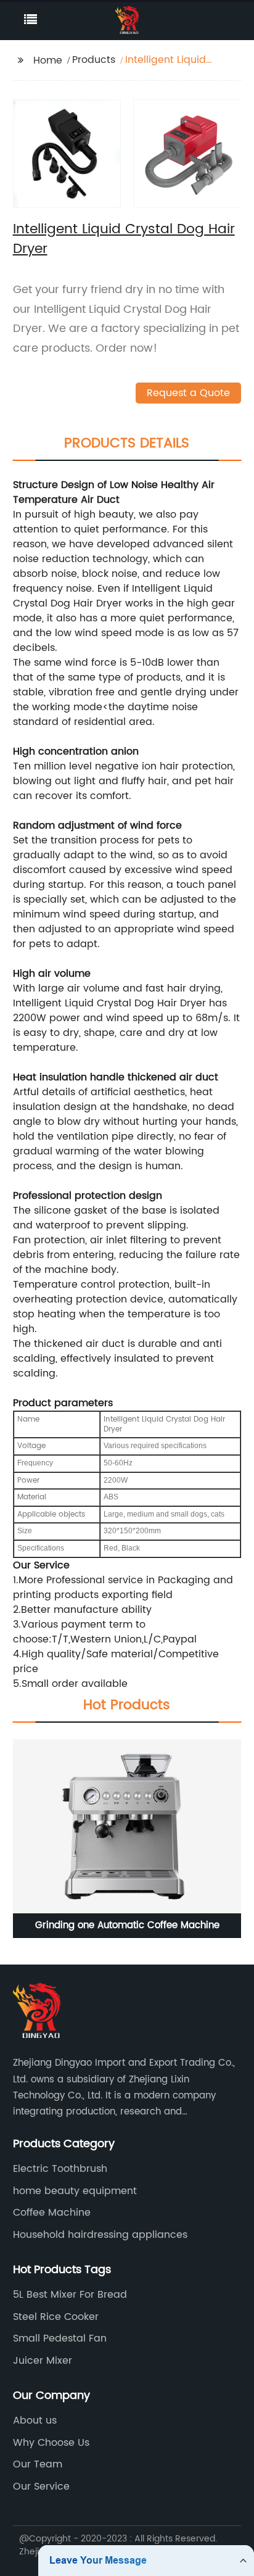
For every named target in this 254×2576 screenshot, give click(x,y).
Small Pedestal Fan (60, 2338)
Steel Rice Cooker (56, 2317)
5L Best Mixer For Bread (70, 2295)
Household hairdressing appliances (100, 2235)
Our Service (41, 2487)
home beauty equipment (75, 2191)
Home (48, 60)
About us (35, 2421)
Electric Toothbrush (60, 2169)
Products (94, 60)
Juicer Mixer (43, 2361)
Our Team (38, 2464)
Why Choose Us (51, 2443)
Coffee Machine (52, 2213)
